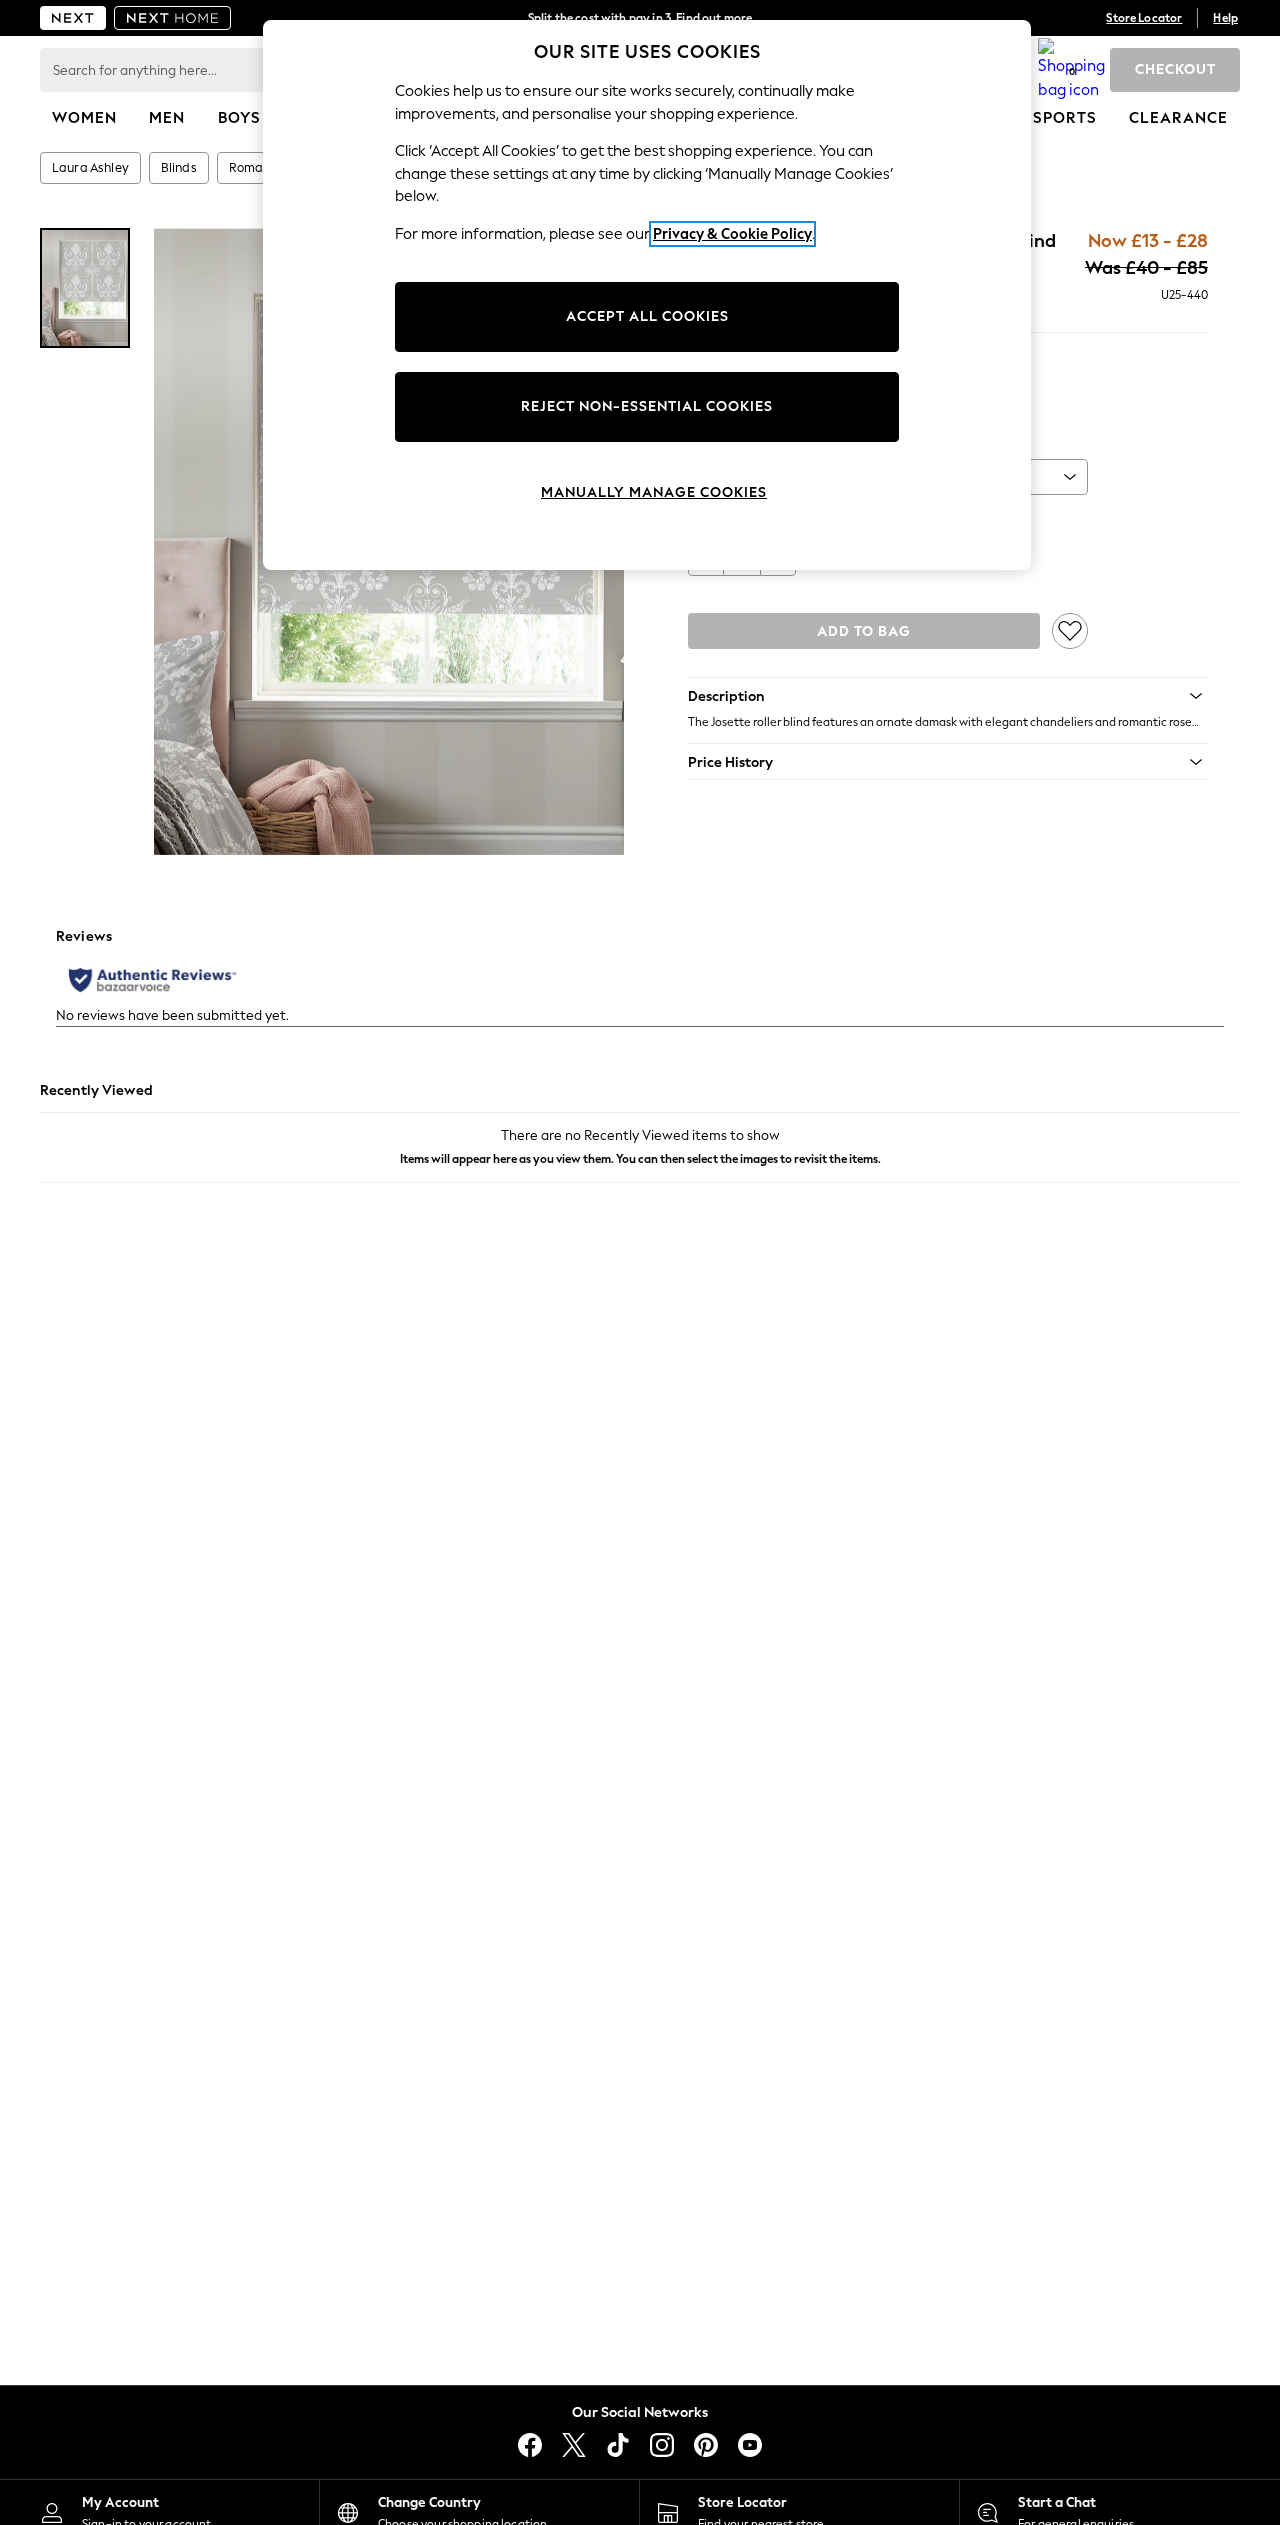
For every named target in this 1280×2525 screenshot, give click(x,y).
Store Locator (1144, 18)
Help (1225, 18)
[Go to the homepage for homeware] (173, 18)
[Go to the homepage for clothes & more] (73, 18)
